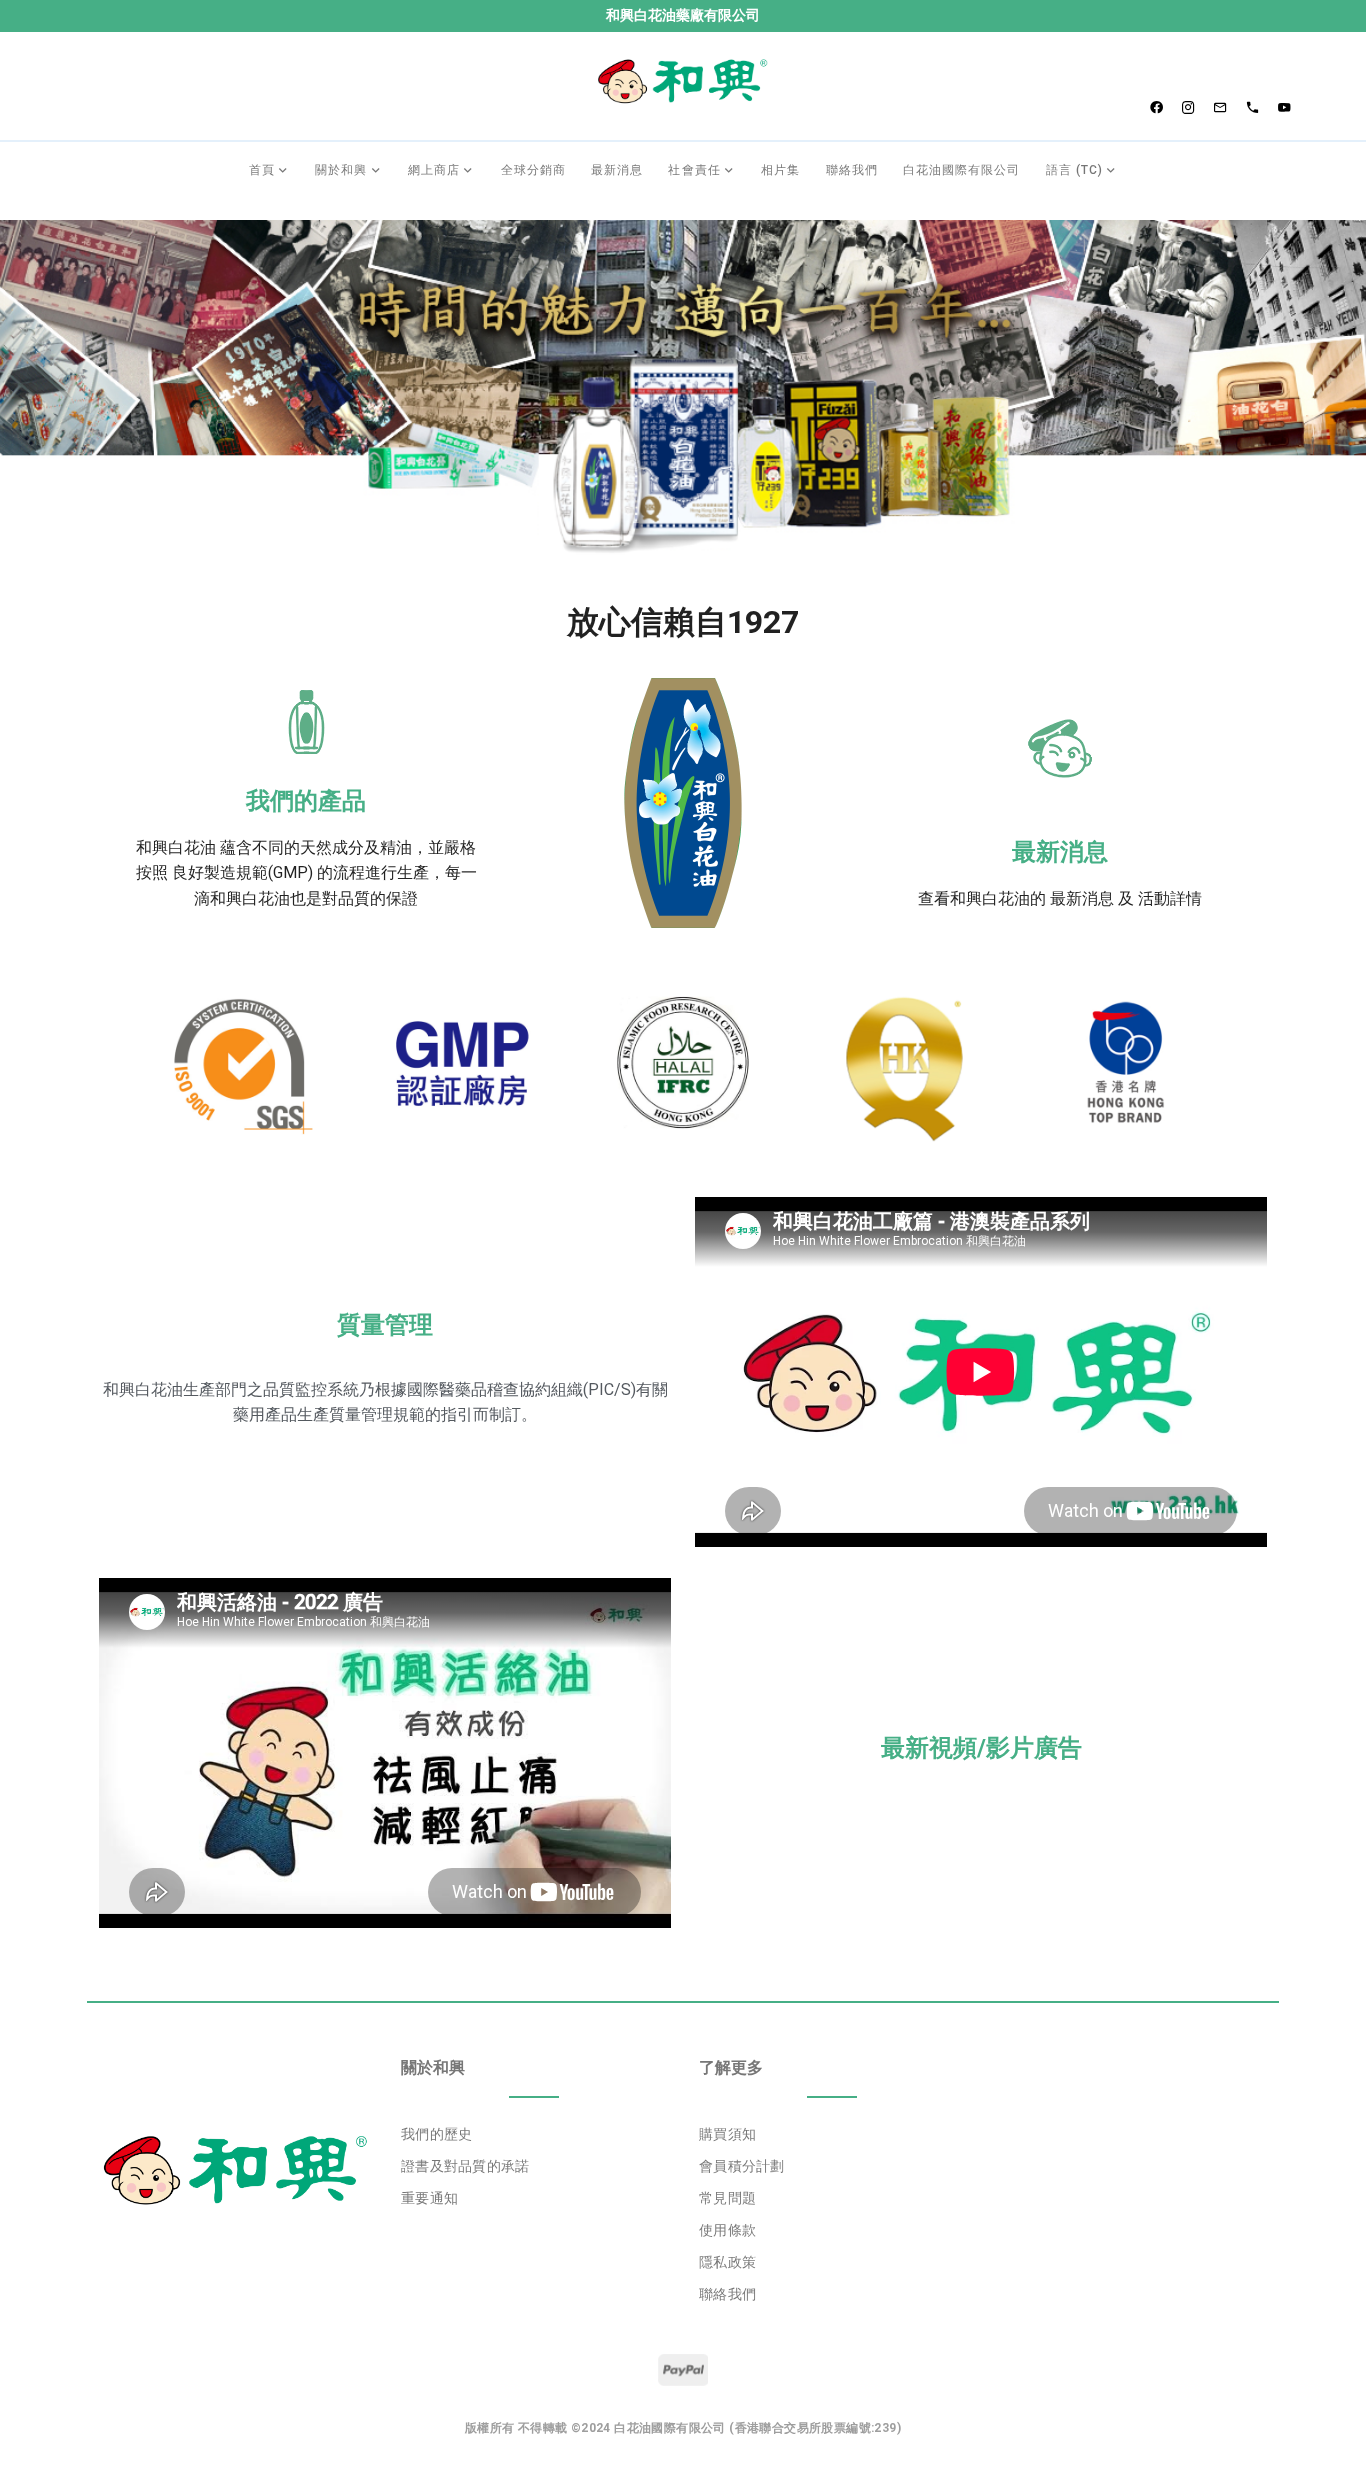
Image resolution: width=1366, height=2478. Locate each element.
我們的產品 (306, 801)
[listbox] (534, 2166)
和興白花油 (176, 847)
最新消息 (1060, 852)
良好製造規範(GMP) (242, 872)
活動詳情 (1170, 898)
